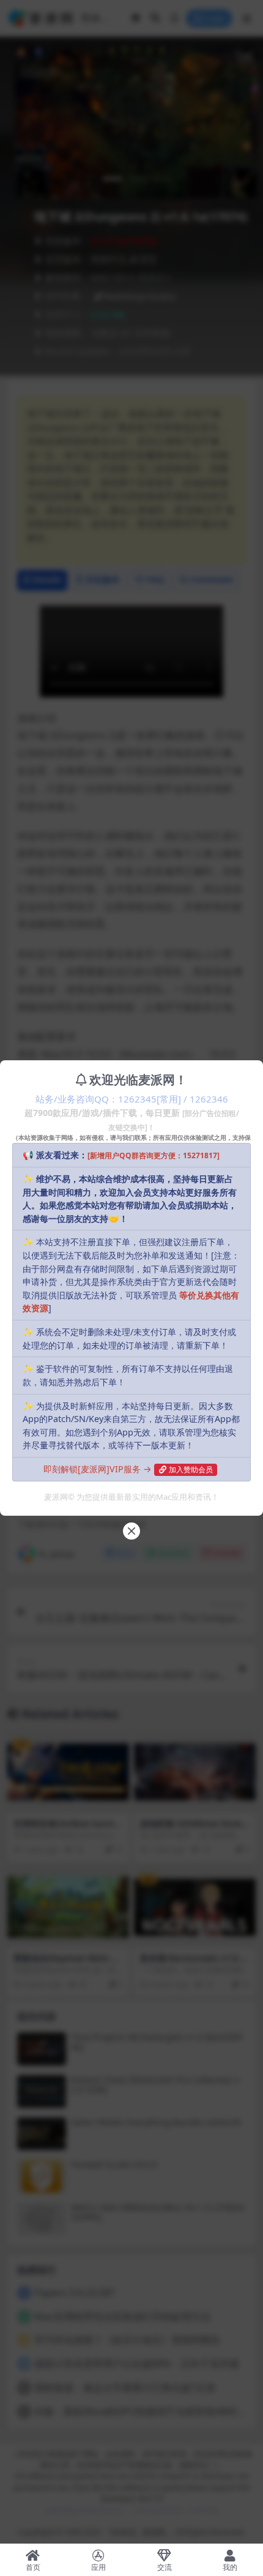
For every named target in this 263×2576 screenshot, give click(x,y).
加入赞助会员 (191, 1470)
